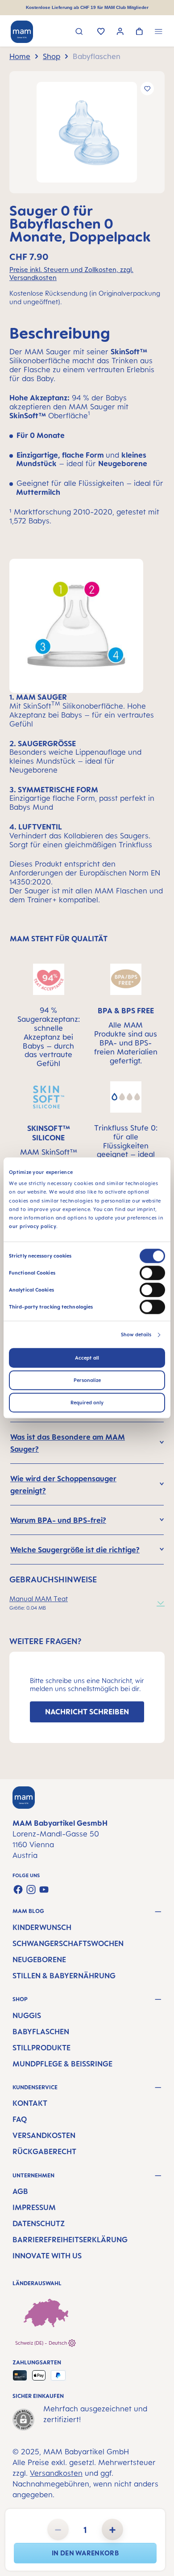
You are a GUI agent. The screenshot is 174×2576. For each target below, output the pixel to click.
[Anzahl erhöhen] (112, 2529)
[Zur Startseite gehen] (22, 32)
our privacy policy (33, 1227)
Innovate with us (47, 2256)
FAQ (20, 2119)
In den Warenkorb (85, 2553)
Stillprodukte (41, 2048)
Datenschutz (39, 2223)
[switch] (152, 1273)
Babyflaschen (41, 2032)
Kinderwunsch (42, 1927)
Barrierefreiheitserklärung (70, 2240)
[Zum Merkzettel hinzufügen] (147, 89)
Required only (87, 1403)
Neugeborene (39, 1960)
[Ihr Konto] (120, 32)
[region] (87, 132)
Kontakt (30, 2103)
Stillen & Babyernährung (64, 1976)
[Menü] (159, 32)
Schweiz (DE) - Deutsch (42, 2343)
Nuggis (27, 2015)
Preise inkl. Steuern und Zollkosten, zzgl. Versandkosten (71, 274)
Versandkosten (44, 2135)
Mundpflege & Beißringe (62, 2064)
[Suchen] (79, 32)
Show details (136, 1335)
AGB (20, 2191)
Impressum (34, 2207)
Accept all (87, 1358)
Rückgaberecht (44, 2151)
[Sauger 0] (87, 132)
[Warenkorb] (139, 32)
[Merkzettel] (101, 32)
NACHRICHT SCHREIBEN (87, 1712)
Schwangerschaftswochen (68, 1943)
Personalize (87, 1381)
